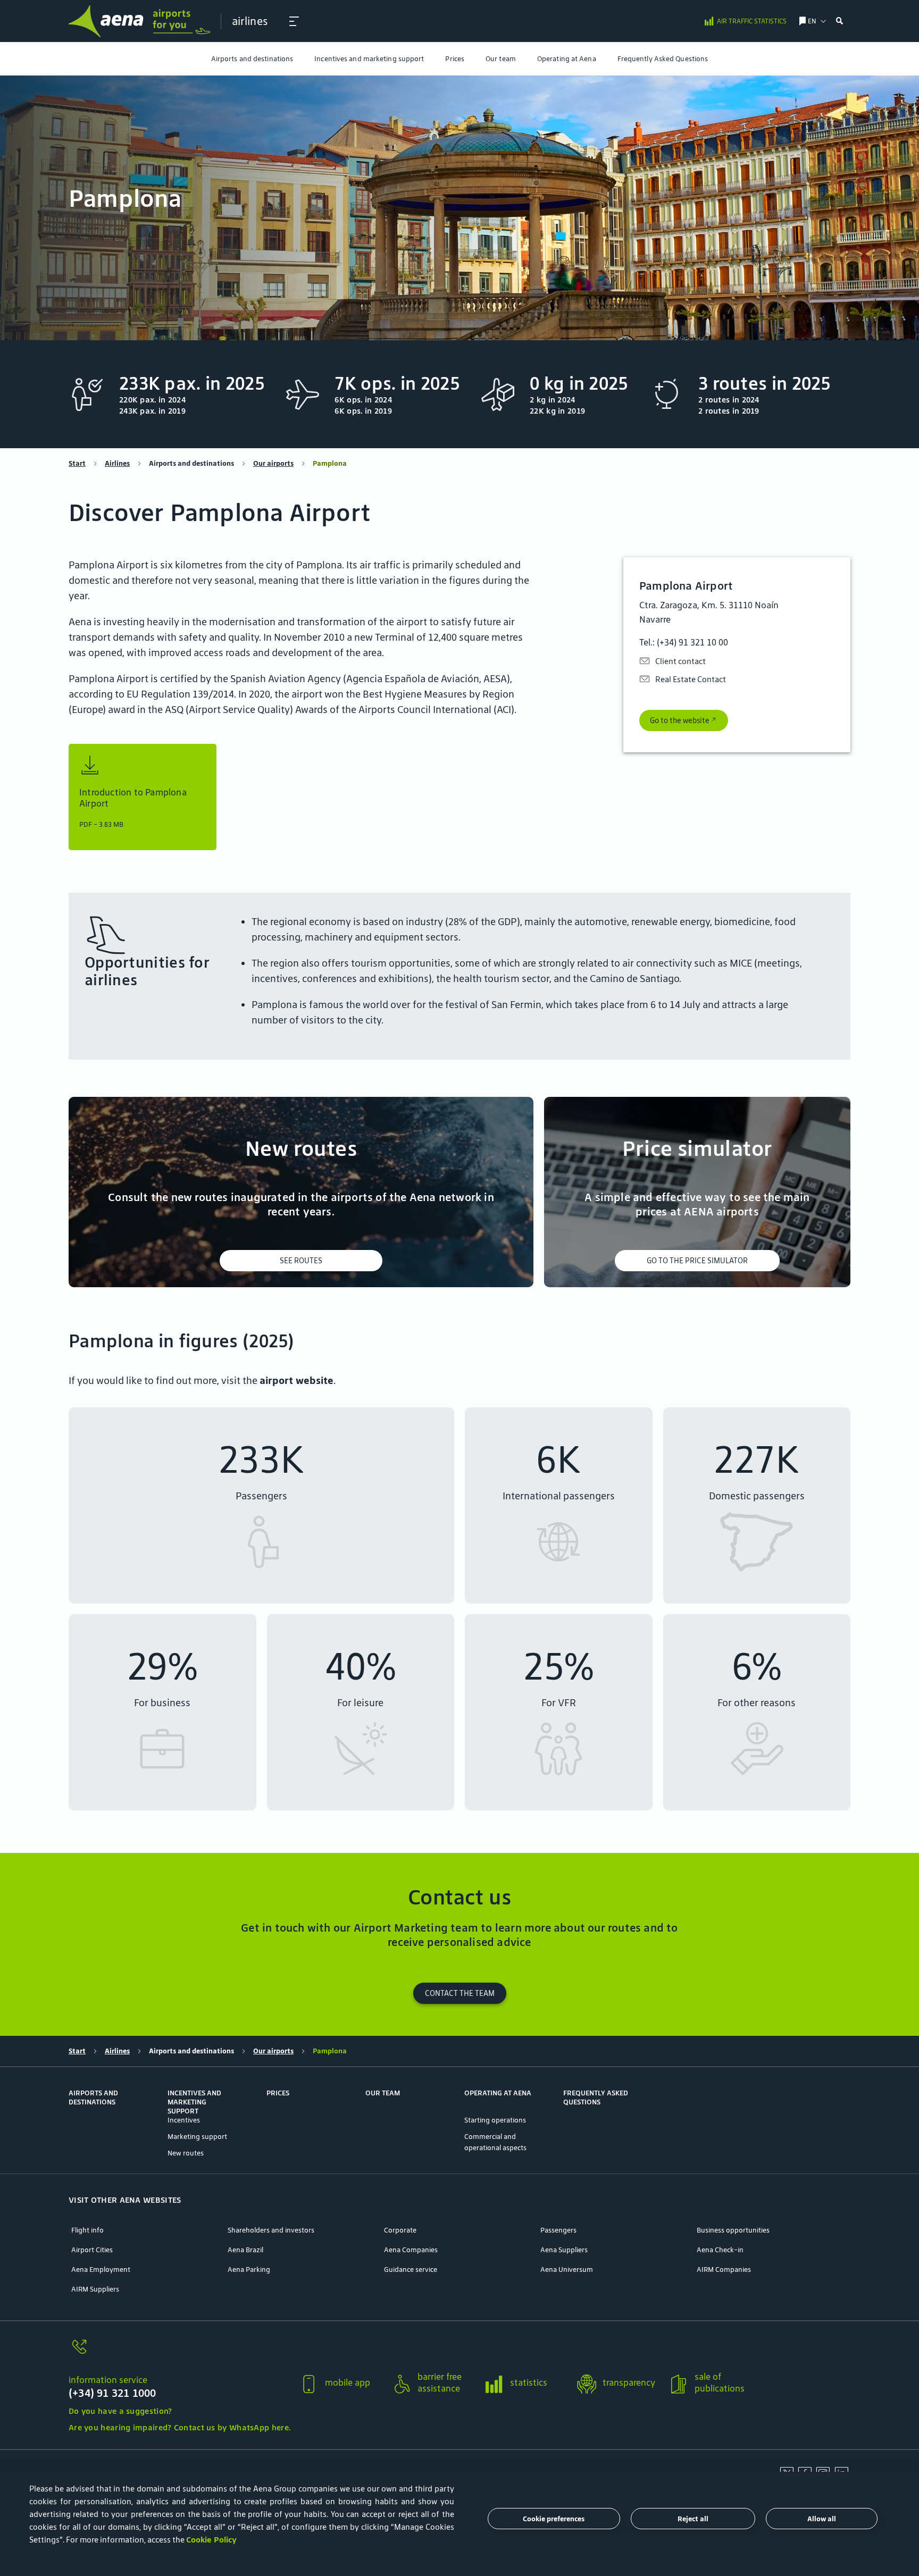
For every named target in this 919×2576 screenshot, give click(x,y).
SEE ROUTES (301, 1261)
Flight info (87, 2230)
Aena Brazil (245, 2250)
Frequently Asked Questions (663, 59)
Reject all (693, 2519)
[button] (294, 21)
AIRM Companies (724, 2269)
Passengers (558, 2230)
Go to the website (680, 720)
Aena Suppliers (564, 2250)
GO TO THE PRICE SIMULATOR (697, 1261)
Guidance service (411, 2269)
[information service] (179, 2353)
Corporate (400, 2230)
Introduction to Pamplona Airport (133, 798)
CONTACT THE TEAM (460, 1993)
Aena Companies (411, 2250)
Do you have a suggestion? (120, 2411)
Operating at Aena (567, 59)
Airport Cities (92, 2250)
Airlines (117, 463)
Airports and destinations (252, 59)
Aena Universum (567, 2269)
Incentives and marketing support (369, 59)
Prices (455, 59)
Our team (501, 59)
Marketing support (197, 2137)
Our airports (273, 463)
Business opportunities (733, 2230)
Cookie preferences (554, 2519)
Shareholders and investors (271, 2230)
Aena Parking (249, 2269)
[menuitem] (252, 59)
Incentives (184, 2120)
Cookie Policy (211, 2540)
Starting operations (495, 2120)
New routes (186, 2153)
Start (77, 463)
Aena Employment (101, 2269)
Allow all (822, 2519)
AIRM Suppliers (95, 2289)
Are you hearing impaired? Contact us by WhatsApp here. (179, 2427)
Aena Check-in (720, 2250)
